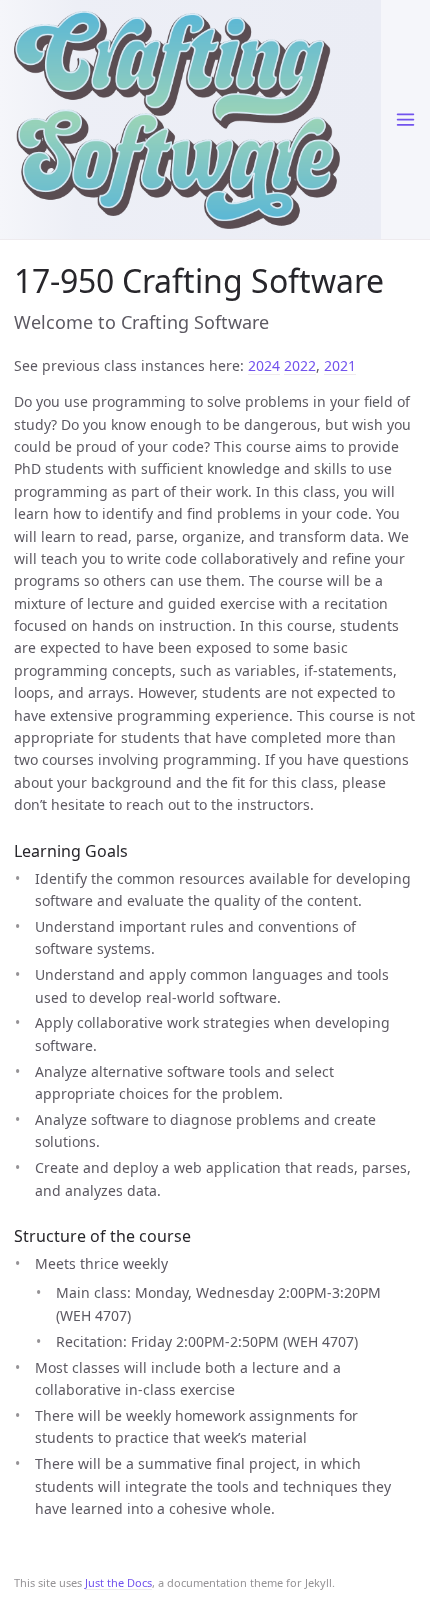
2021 (340, 365)
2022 (300, 365)
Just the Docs (118, 1582)
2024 (264, 365)
